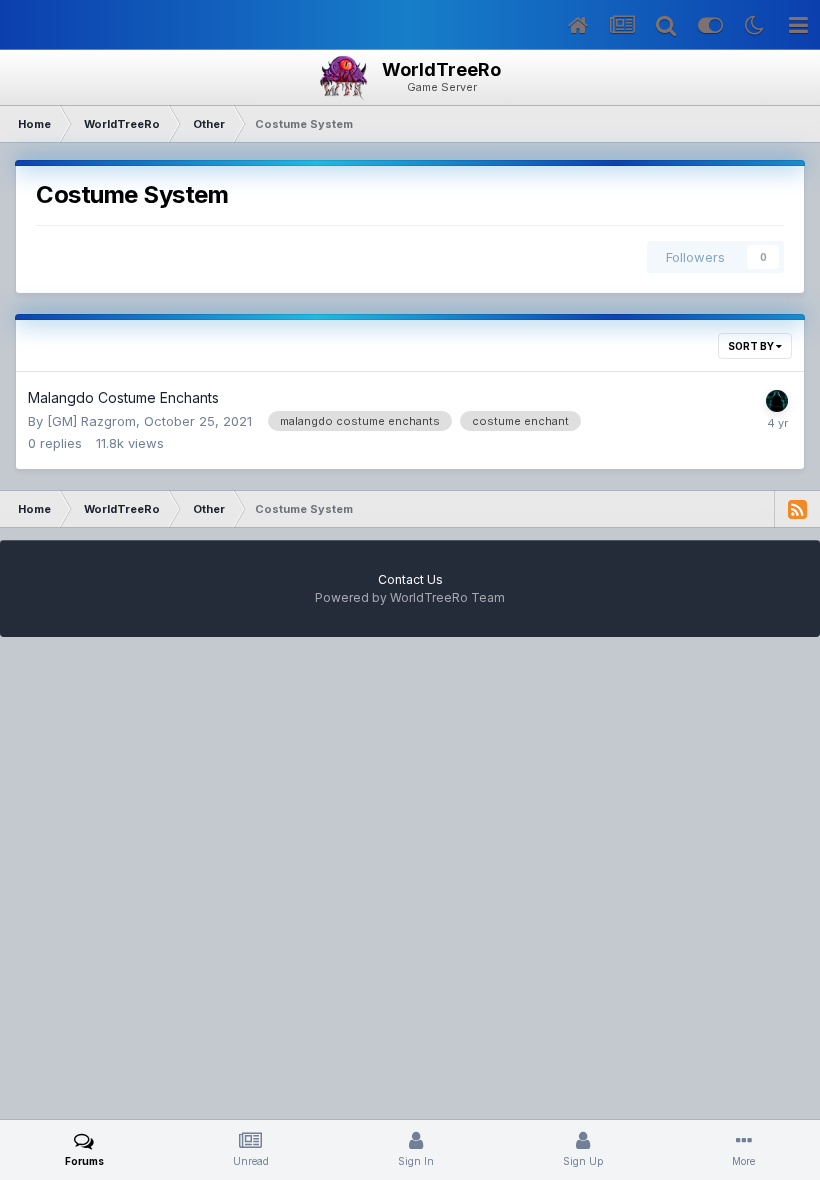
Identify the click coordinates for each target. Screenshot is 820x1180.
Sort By (752, 346)
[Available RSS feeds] (797, 509)
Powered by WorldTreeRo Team (410, 597)
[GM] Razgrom (91, 421)
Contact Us (410, 579)
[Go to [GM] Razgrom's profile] (777, 401)
